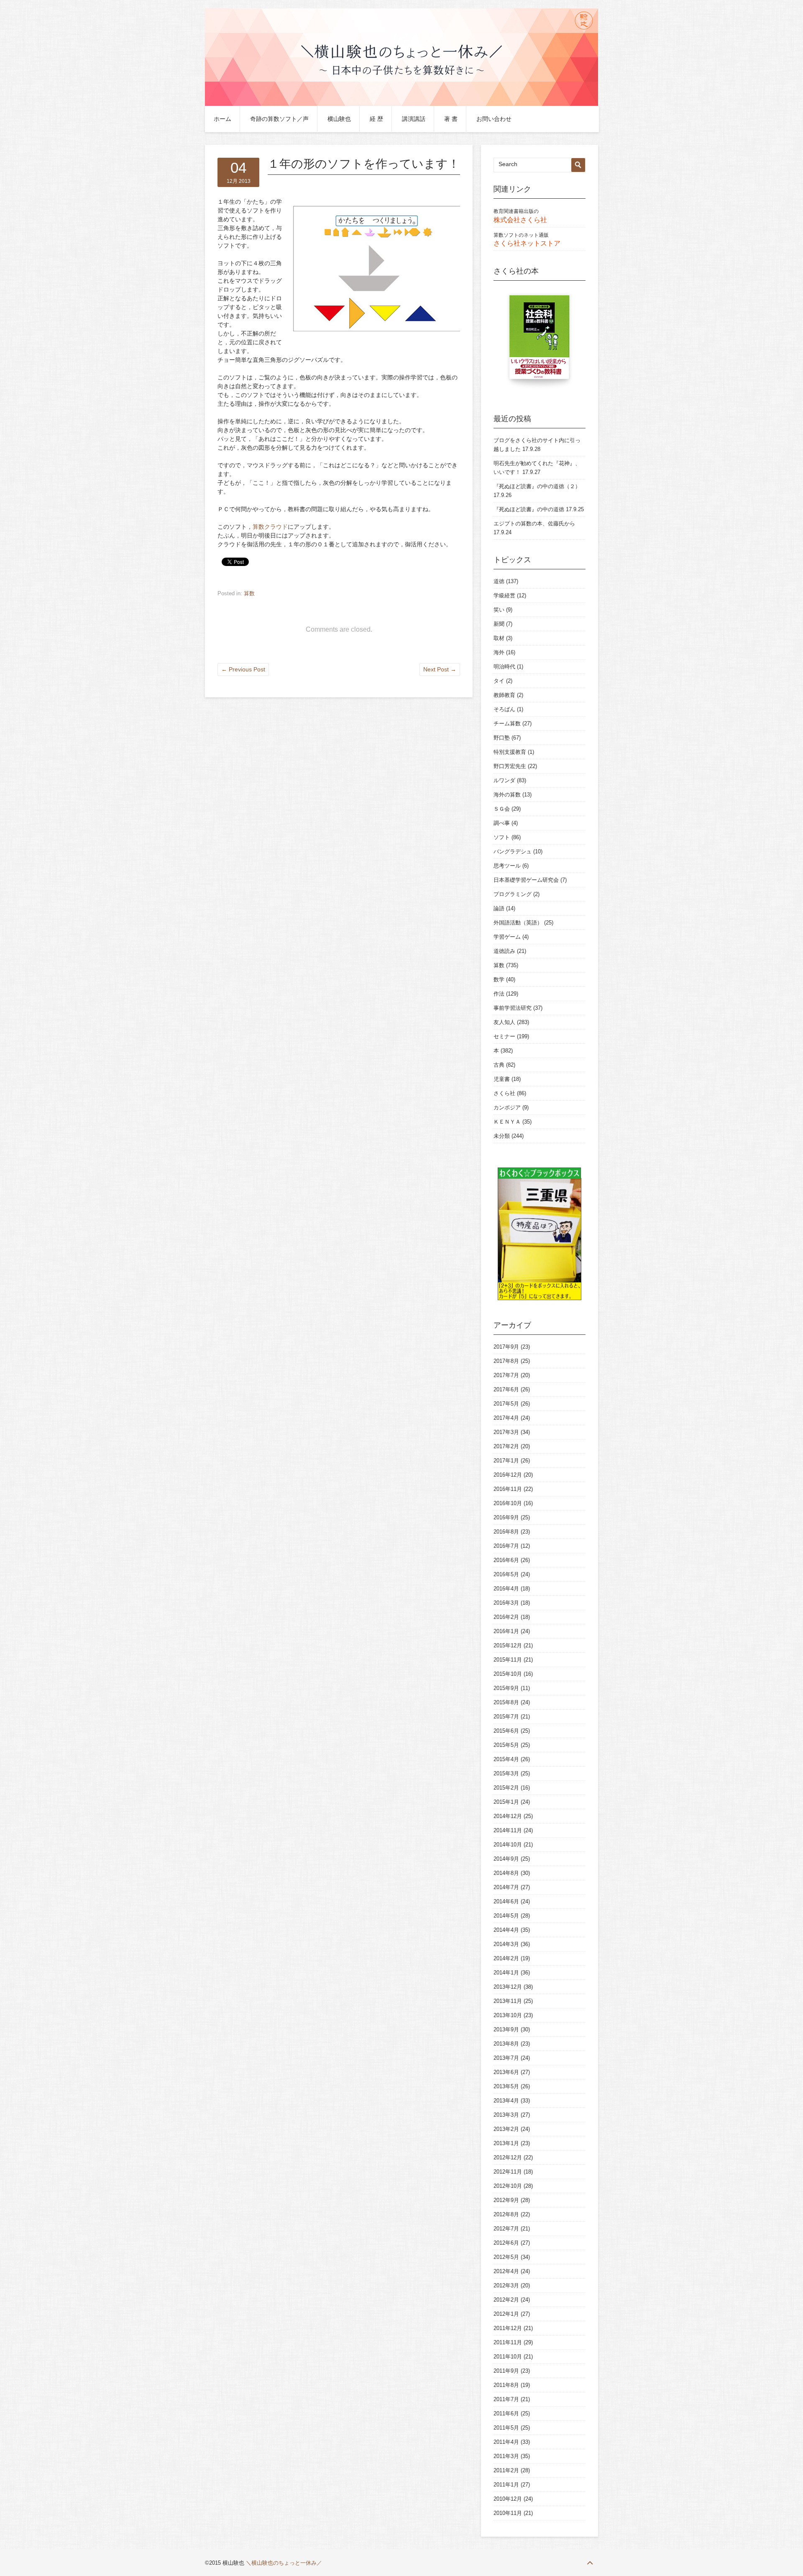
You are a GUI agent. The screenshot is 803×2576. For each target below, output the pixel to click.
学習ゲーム (507, 937)
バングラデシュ (513, 851)
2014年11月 (508, 1830)
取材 (499, 638)
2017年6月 (506, 1389)
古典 (499, 1065)
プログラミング (513, 894)
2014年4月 (506, 1930)
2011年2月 (506, 2470)
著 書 (451, 119)
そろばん (504, 709)
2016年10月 (508, 1503)
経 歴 (376, 119)
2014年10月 (508, 1845)
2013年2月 (506, 2129)
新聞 (499, 624)
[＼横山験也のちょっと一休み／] (401, 104)
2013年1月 (506, 2143)
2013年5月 (506, 2086)
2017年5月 (506, 1404)
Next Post (440, 669)
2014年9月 (506, 1859)
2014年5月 (506, 1916)
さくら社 (504, 1093)
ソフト (502, 837)
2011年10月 (508, 2357)
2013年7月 (506, 2058)
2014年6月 (506, 1901)
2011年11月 (508, 2342)
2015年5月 (506, 1745)
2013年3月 (506, 2115)
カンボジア (507, 1107)
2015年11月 (508, 1660)
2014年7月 (506, 1887)
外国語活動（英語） (518, 923)
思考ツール (507, 866)
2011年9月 (506, 2371)
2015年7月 (506, 1717)
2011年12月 (508, 2328)
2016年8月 (506, 1532)
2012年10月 (508, 2186)
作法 (499, 994)
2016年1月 (506, 1631)
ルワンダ (504, 780)
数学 (499, 979)
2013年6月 (506, 2072)
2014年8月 (506, 1873)
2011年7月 (506, 2399)
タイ (499, 681)
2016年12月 (508, 1475)
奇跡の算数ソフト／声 (279, 119)
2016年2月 (506, 1617)
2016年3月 (506, 1603)
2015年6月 (506, 1731)
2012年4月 (506, 2271)
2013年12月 (508, 1987)
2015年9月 (506, 1688)
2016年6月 (506, 1560)
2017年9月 (506, 1347)
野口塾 (502, 738)
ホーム (222, 119)
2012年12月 (508, 2157)
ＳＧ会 (502, 809)
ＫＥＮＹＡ (507, 1122)
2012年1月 (506, 2314)
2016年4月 (506, 1589)
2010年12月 (508, 2499)
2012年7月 (506, 2229)
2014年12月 (508, 1816)
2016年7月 (506, 1546)
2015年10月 (508, 1674)
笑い (499, 610)
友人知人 (504, 1022)
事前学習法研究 (513, 1008)
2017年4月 (506, 1418)
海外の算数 (507, 795)
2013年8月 (506, 2044)
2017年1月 (506, 1461)
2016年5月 (506, 1574)
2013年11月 (508, 2001)
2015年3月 (506, 1773)
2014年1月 (506, 1973)
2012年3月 (506, 2285)
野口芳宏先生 (510, 766)
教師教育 (504, 695)
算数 (249, 593)
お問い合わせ (494, 119)
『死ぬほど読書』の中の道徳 (529, 509)
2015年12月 (508, 1645)
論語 (499, 908)
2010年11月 (508, 2513)
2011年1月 (506, 2485)
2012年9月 (506, 2200)
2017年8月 (506, 1361)
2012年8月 (506, 2214)
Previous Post (243, 669)
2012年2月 (506, 2300)
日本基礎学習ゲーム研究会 (526, 880)
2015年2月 (506, 1788)
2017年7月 (506, 1375)
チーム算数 (507, 723)
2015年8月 (506, 1702)
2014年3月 (506, 1944)
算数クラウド (270, 527)
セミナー (504, 1036)
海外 (499, 652)
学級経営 (504, 595)
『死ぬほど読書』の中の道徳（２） (537, 486)
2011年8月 (506, 2385)
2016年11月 (508, 1489)
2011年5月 (506, 2428)
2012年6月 (506, 2243)
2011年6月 (506, 2413)
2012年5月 (506, 2257)
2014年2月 (506, 1958)
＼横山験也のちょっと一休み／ (284, 2563)
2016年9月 (506, 1517)
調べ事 (502, 823)
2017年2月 (506, 1446)
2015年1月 (506, 1802)
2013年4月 (506, 2101)
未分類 (502, 1136)
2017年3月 (506, 1432)
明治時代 (504, 667)
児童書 (502, 1079)
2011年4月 (506, 2442)
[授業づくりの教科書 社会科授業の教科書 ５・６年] (540, 341)
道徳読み (504, 951)
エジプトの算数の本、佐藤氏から (534, 524)
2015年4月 (506, 1759)
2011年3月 (506, 2456)
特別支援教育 (510, 752)
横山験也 (339, 119)
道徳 (499, 581)
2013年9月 (506, 2029)
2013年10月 (508, 2015)
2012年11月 (508, 2172)
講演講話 (414, 119)
